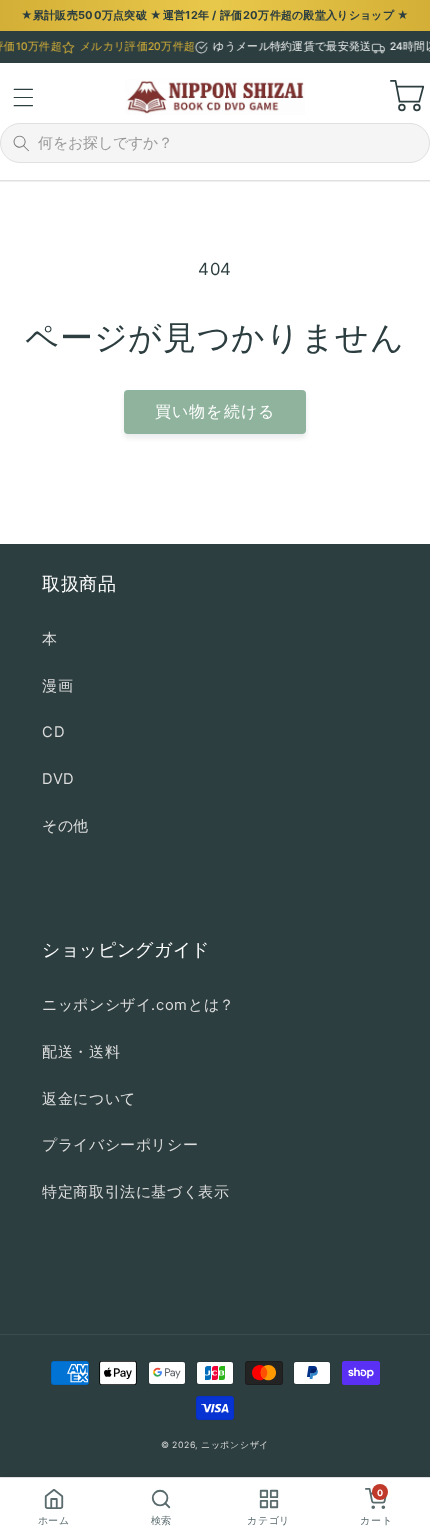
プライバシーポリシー (120, 1145)
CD (53, 732)
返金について (89, 1099)
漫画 (57, 686)
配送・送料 (81, 1052)
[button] (23, 97)
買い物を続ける (214, 411)
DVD (58, 779)
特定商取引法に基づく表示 (136, 1192)
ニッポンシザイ (235, 1445)
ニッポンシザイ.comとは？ (138, 1005)
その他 (65, 826)
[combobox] (227, 143)
